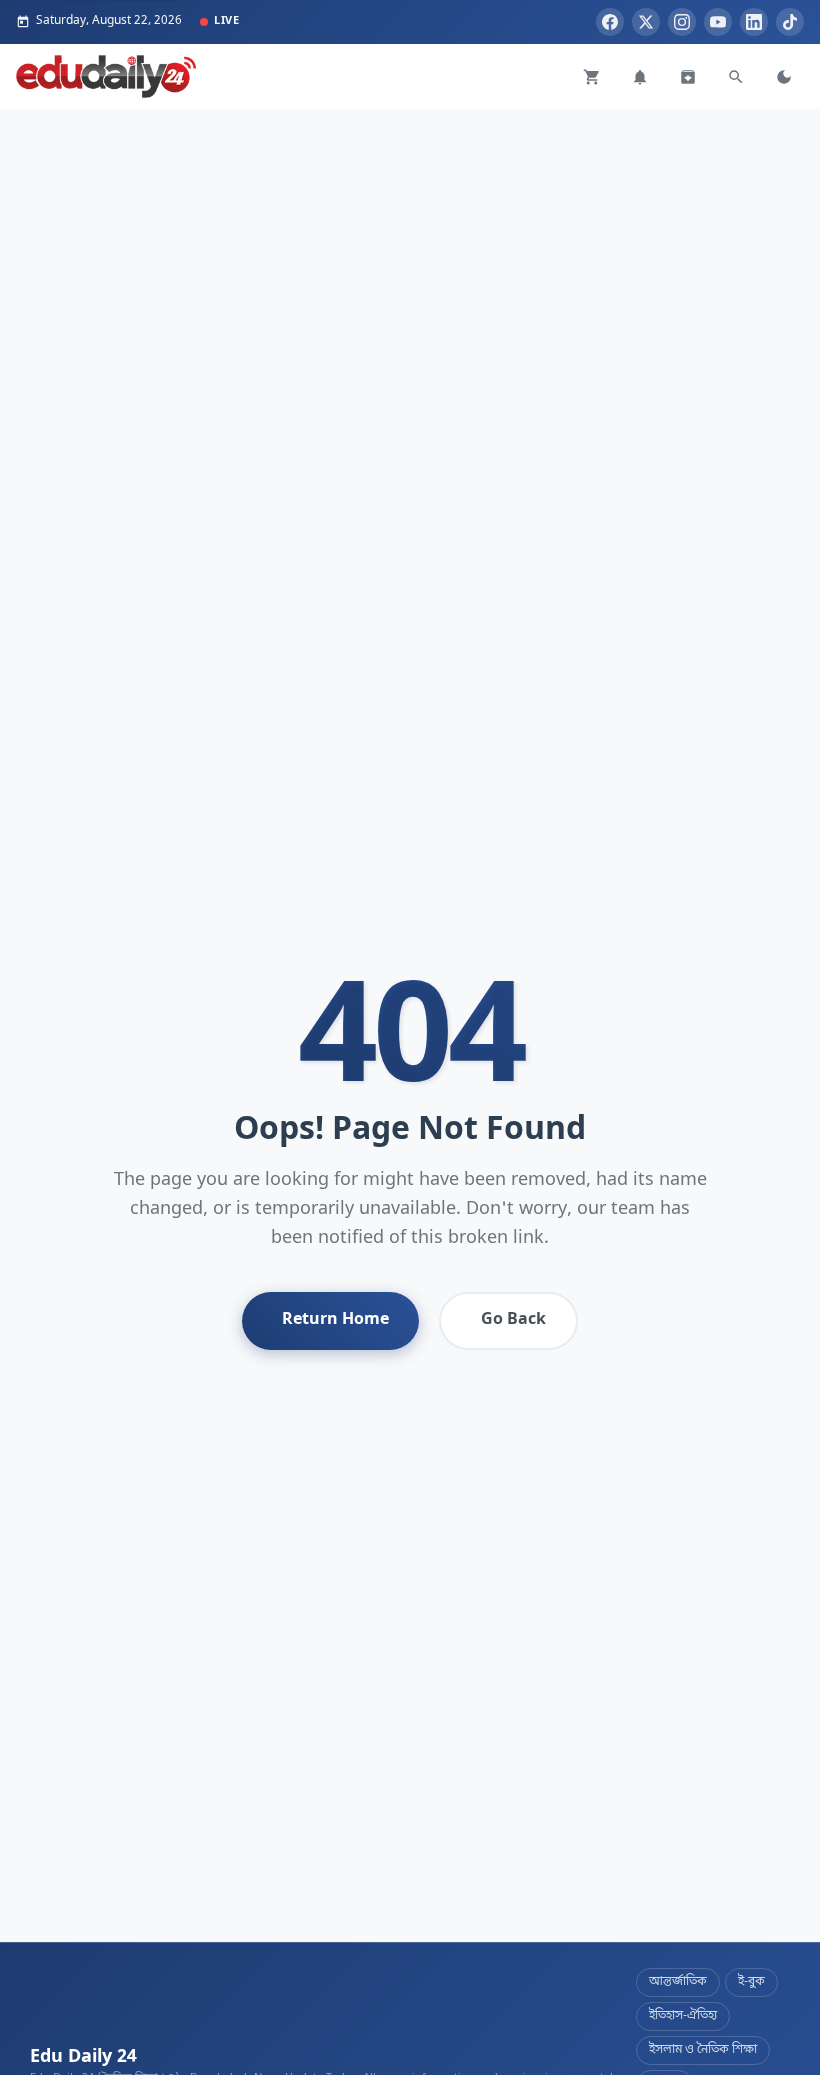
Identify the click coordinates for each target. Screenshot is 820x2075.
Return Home (335, 1320)
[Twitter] (646, 22)
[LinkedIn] (754, 22)
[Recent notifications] (640, 77)
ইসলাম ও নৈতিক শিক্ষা (703, 2050)
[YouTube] (718, 22)
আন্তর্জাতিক (678, 1982)
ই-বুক (751, 1982)
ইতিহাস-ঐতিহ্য (683, 2016)
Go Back (513, 1320)
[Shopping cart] (592, 77)
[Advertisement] (410, 249)
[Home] (106, 76)
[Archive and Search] (688, 77)
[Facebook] (610, 22)
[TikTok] (790, 22)
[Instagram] (682, 22)
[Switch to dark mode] (784, 77)
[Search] (736, 77)
